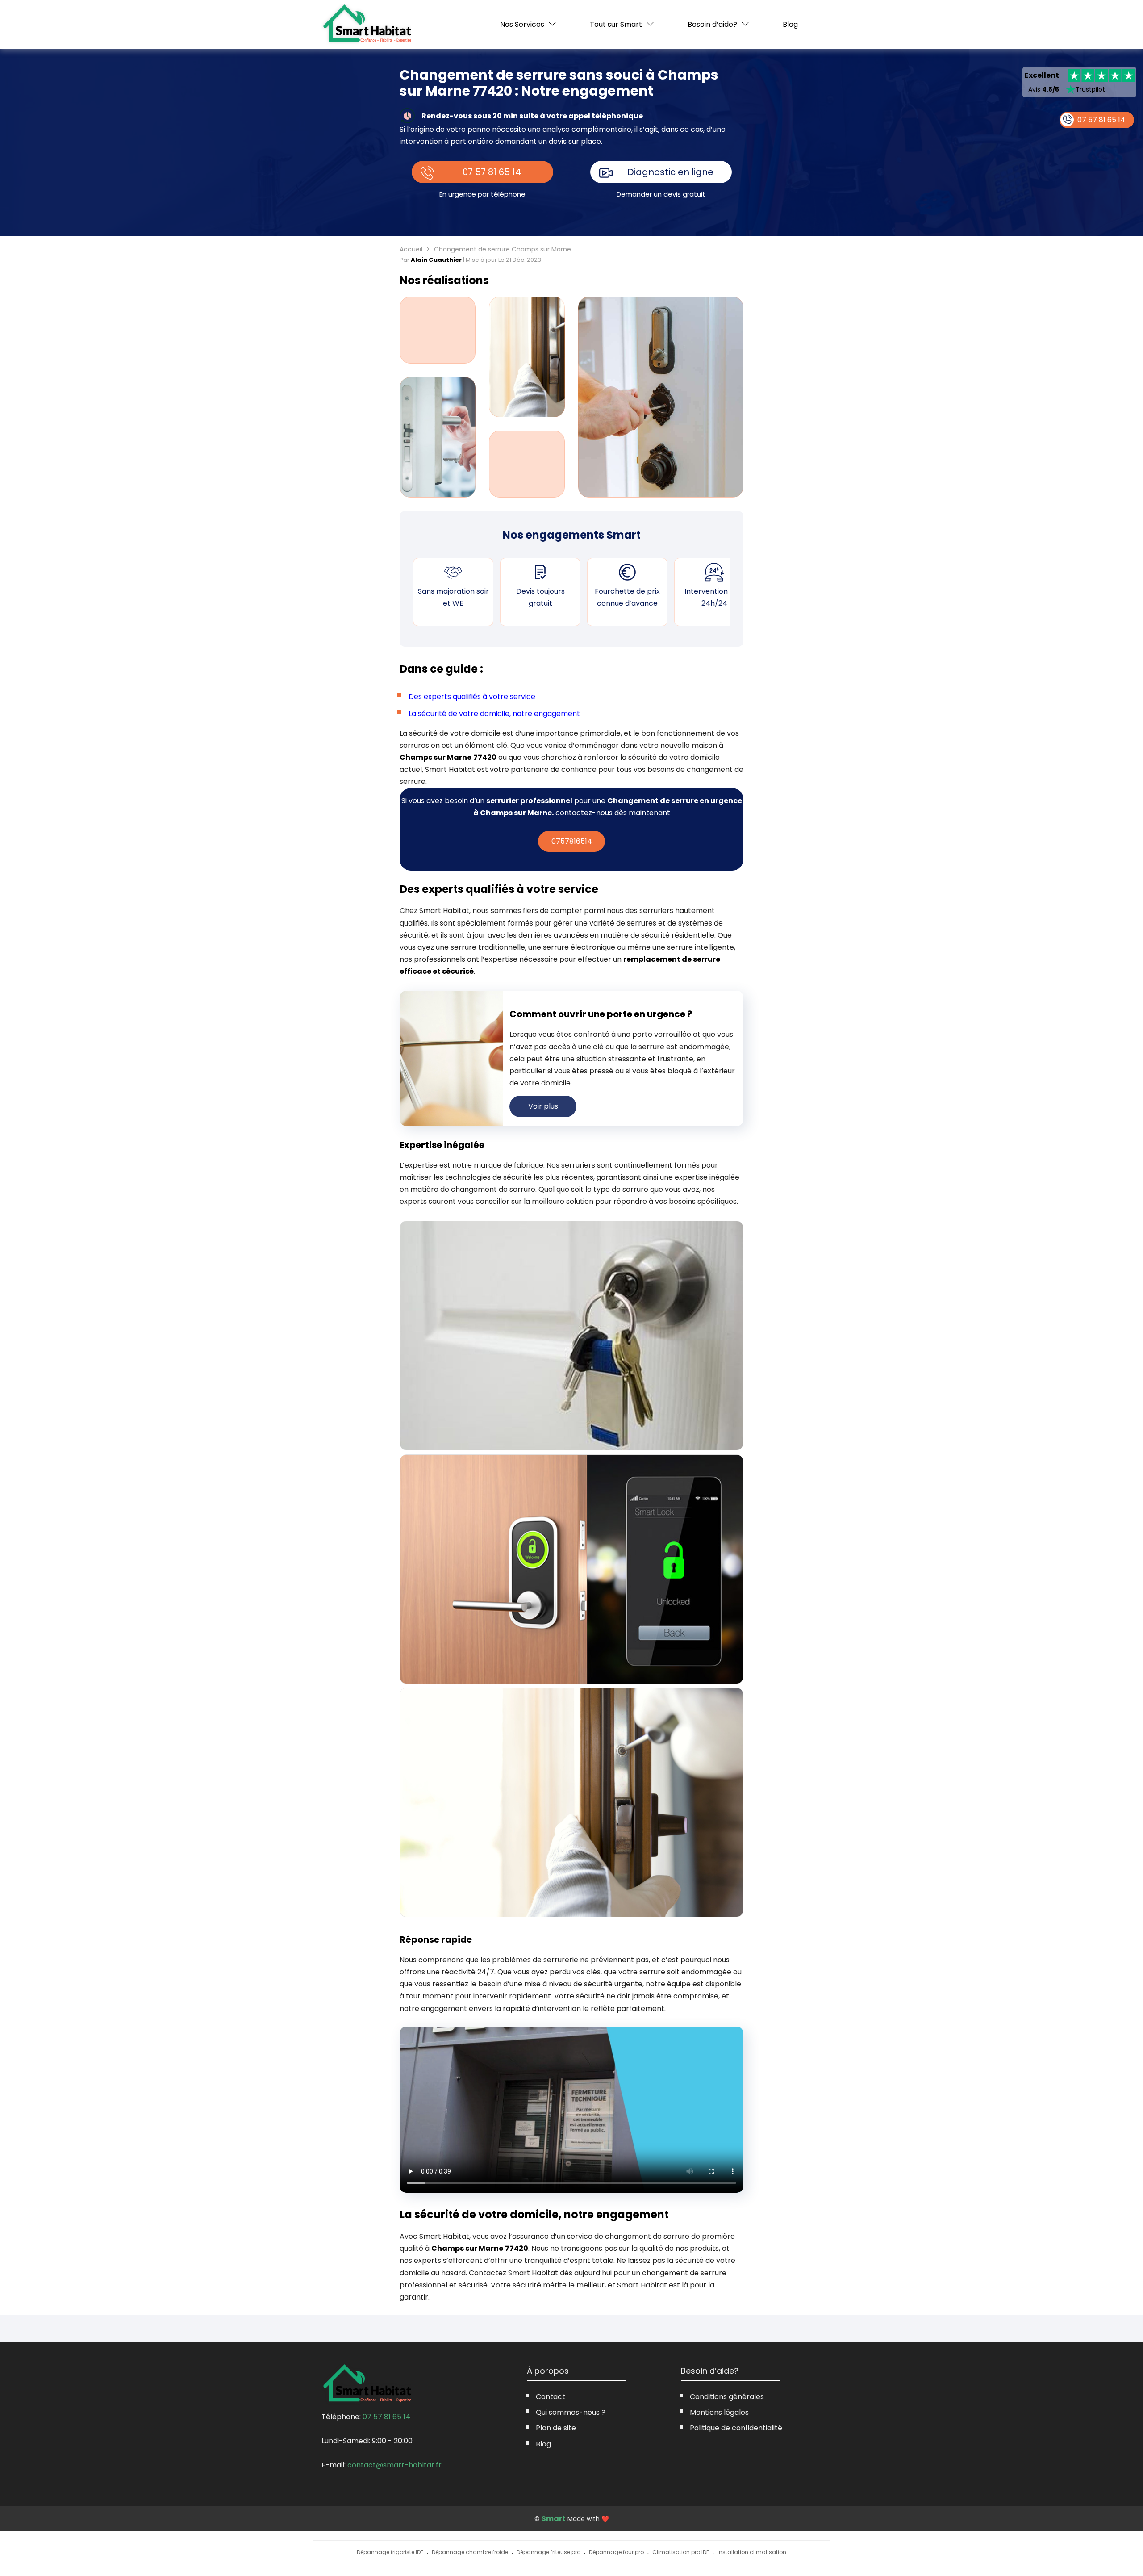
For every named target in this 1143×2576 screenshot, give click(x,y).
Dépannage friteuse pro (549, 2552)
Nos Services (522, 24)
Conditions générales (727, 2397)
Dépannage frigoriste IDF (390, 2552)
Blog (790, 25)
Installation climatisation (752, 2552)
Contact (551, 2397)
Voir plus (543, 1106)
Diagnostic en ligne (670, 172)
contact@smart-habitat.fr (394, 2465)
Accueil (411, 249)
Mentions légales (719, 2412)
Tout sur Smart (616, 24)
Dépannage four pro (616, 2552)
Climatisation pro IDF (681, 2552)
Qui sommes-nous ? (571, 2412)
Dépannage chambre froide (470, 2552)
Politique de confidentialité (736, 2428)
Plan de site (556, 2428)
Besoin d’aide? (712, 24)
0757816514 (572, 841)
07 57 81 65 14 (492, 172)
